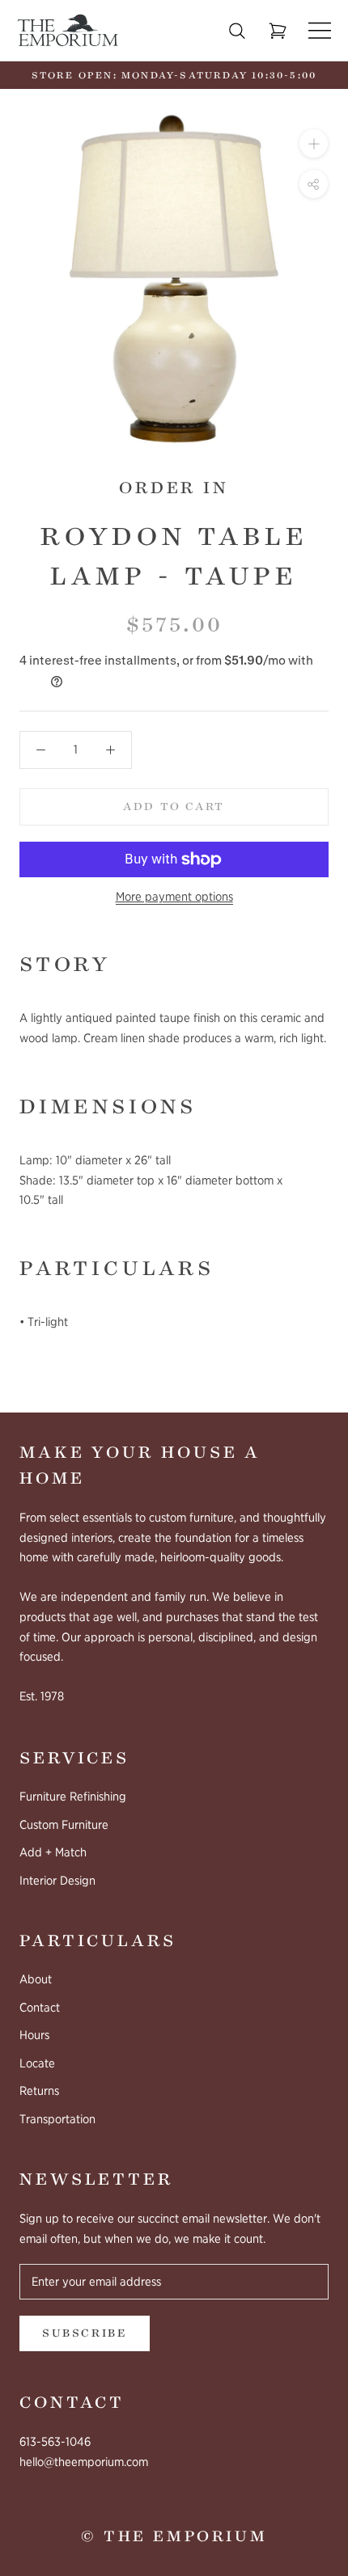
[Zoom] (314, 144)
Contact (40, 2008)
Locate (37, 2063)
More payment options (174, 897)
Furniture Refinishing (73, 1797)
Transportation (57, 2119)
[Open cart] (278, 31)
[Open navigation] (320, 30)
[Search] (237, 31)
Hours (34, 2035)
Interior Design (57, 1881)
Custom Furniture (64, 1825)
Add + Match (53, 1852)
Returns (39, 2091)
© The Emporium (174, 2536)
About (36, 1979)
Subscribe (85, 2333)
